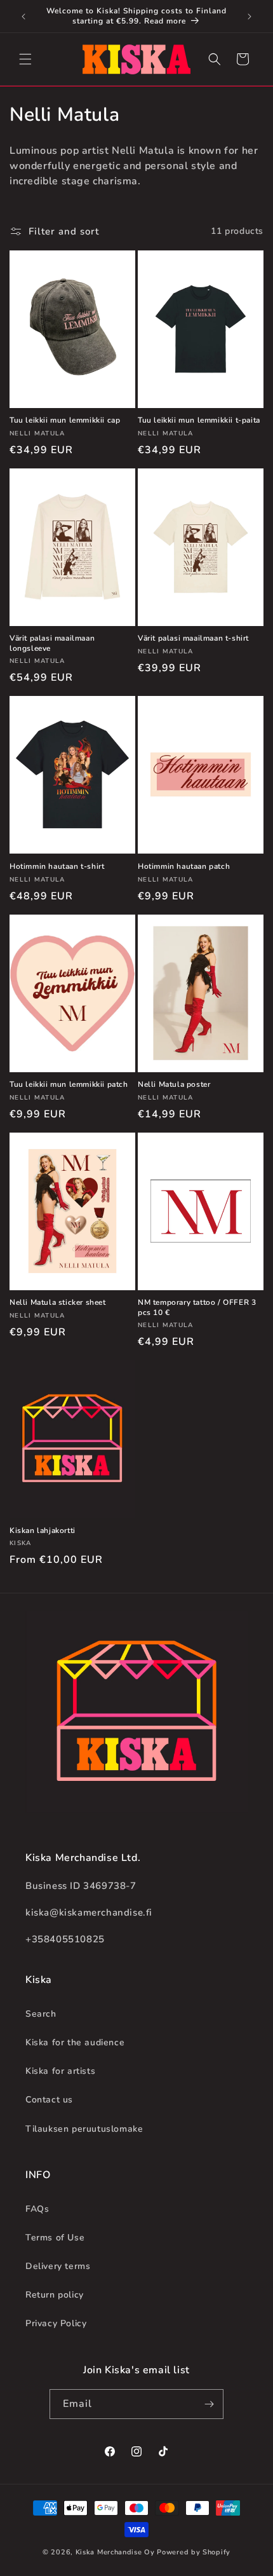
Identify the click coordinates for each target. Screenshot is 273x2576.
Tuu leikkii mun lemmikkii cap (65, 420)
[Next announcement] (250, 17)
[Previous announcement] (23, 17)
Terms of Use (55, 2238)
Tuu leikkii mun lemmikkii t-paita (199, 420)
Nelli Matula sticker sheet (58, 1303)
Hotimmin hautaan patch (184, 867)
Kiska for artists (60, 2071)
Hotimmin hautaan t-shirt (57, 867)
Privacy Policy (56, 2323)
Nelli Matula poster (174, 1085)
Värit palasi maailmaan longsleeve (52, 644)
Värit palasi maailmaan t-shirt (193, 638)
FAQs (37, 2209)
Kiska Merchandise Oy (115, 2552)
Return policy (55, 2295)
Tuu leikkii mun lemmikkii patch (69, 1085)
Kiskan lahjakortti (43, 1531)
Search (41, 2014)
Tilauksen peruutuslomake (84, 2129)
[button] (25, 59)
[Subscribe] (209, 2404)
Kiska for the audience (75, 2042)
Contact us (49, 2100)
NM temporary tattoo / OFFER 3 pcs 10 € (197, 1308)
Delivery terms (58, 2266)
